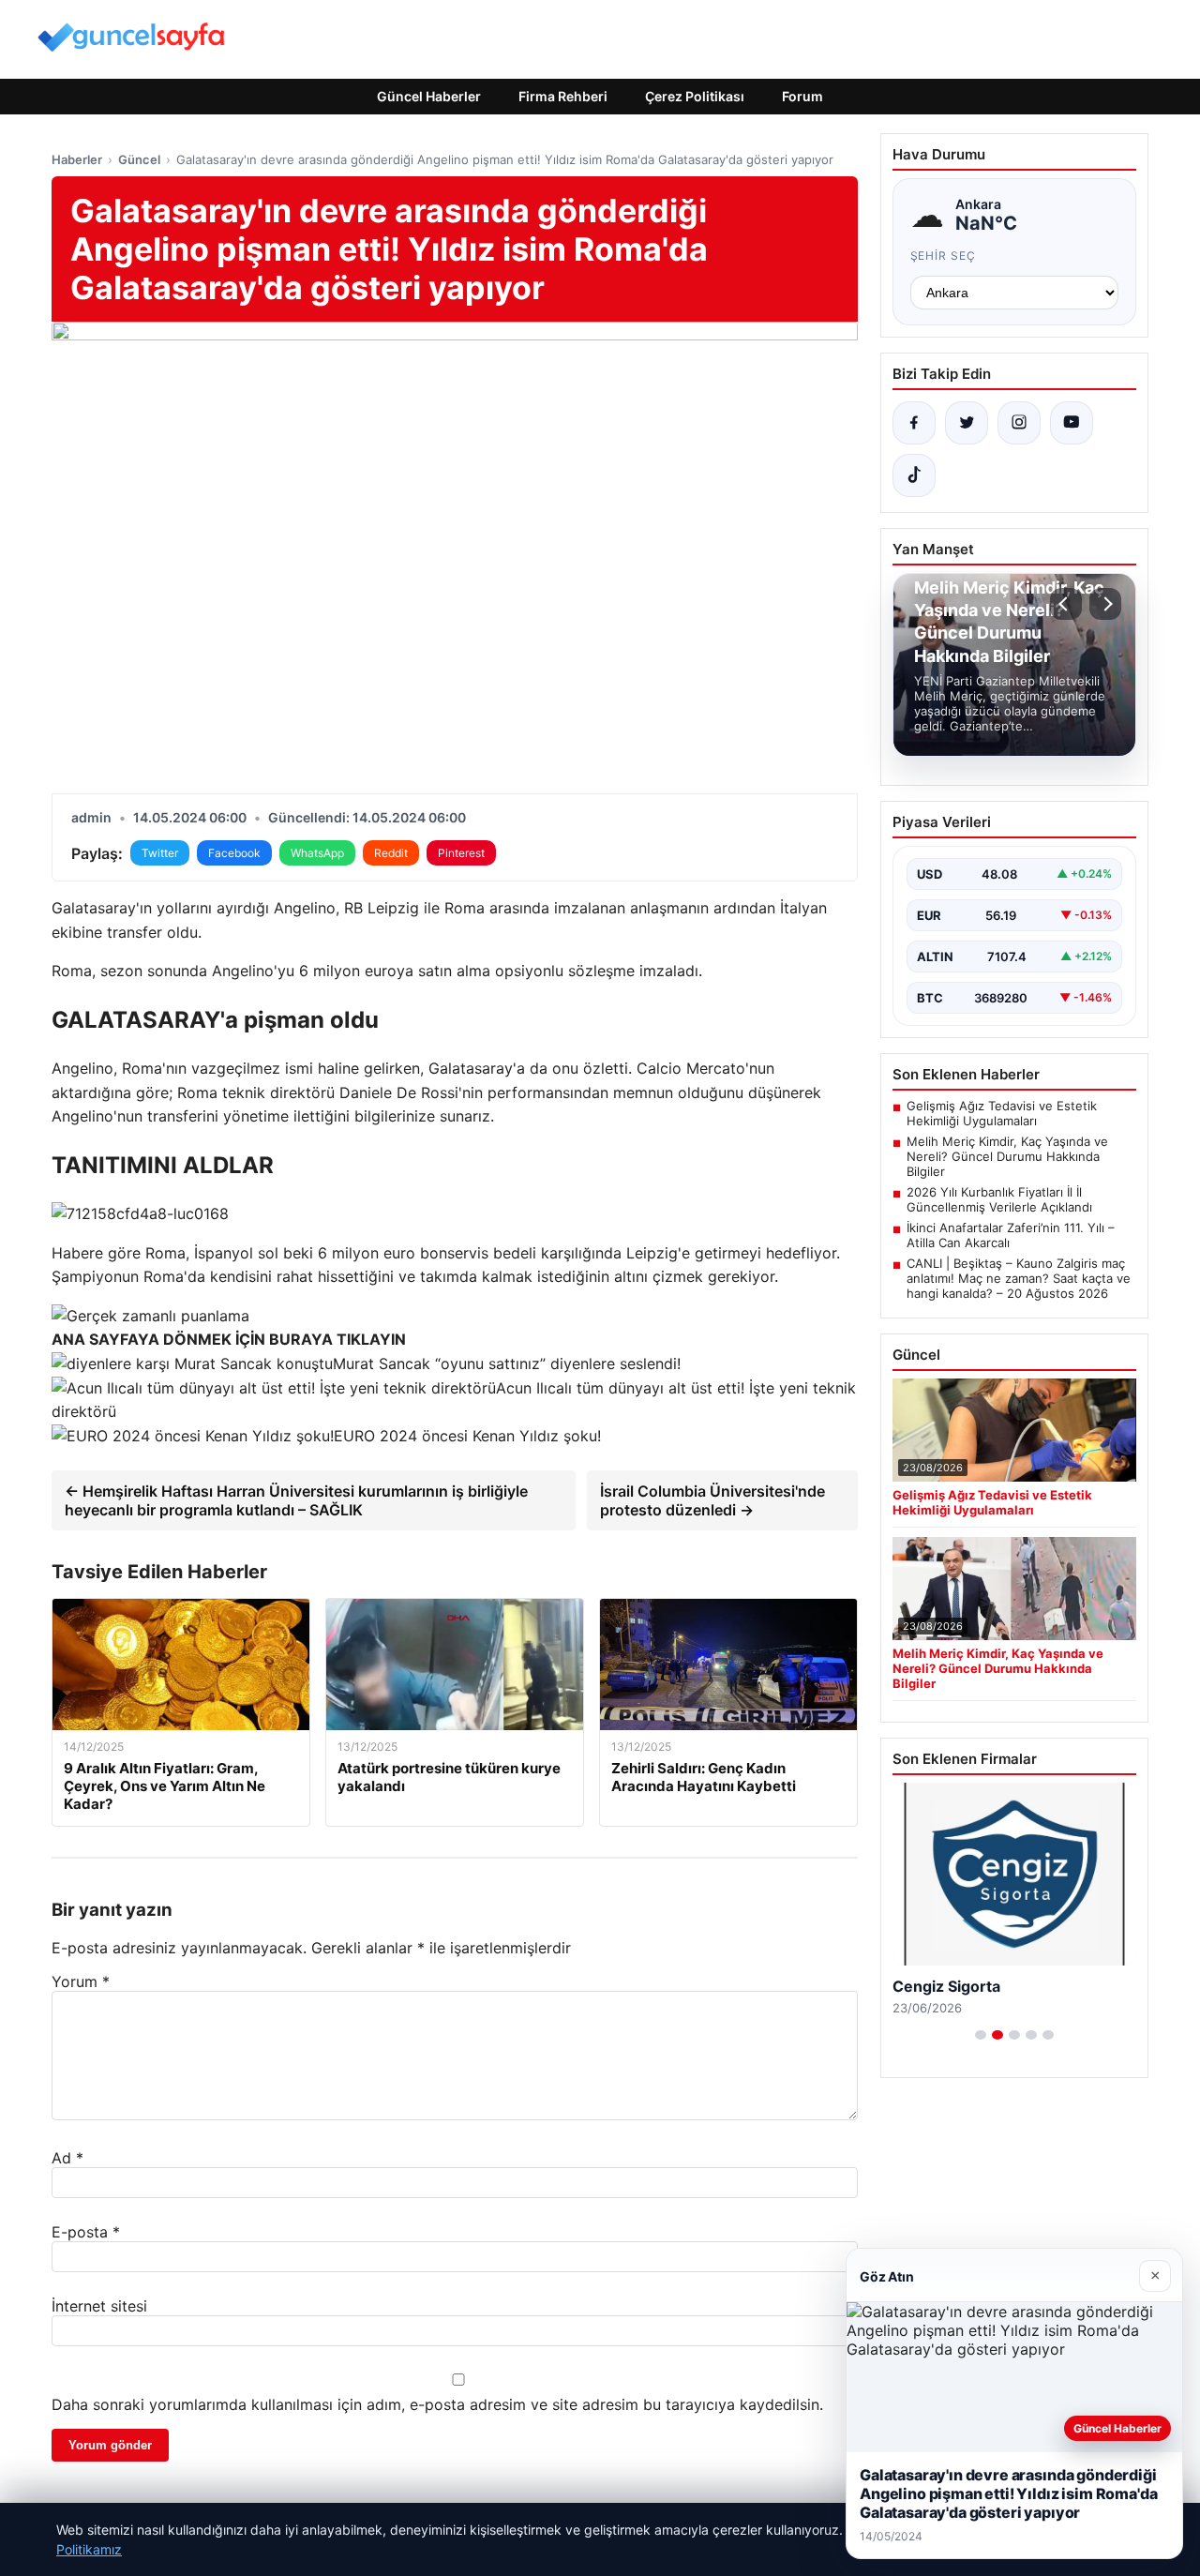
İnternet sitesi (99, 2306)
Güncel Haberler (429, 96)
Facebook (234, 853)
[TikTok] (914, 475)
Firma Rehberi (563, 96)
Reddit (391, 853)
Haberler (77, 159)
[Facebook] (914, 423)
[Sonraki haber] (1105, 604)
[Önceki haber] (1066, 604)
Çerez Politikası (695, 96)
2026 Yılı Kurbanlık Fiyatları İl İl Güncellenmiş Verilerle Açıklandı (999, 1199)
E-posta (86, 2232)
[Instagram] (1019, 423)
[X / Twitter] (967, 423)
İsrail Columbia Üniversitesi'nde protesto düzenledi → (712, 1500)
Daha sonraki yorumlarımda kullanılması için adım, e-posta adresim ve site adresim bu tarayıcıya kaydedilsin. (437, 2404)
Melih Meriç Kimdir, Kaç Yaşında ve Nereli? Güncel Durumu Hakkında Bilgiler (1007, 1156)
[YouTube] (1072, 423)
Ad (67, 2158)
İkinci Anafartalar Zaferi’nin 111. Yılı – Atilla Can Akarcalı (1011, 1235)
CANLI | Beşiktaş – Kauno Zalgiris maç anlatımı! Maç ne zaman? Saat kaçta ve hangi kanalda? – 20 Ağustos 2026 (1019, 1278)
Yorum (81, 1981)
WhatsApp (317, 853)
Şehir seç (944, 256)
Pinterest (461, 853)
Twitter (160, 853)
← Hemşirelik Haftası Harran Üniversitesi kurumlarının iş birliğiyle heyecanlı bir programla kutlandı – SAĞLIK (296, 1500)
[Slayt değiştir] (981, 2035)
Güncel (139, 159)
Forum (802, 96)
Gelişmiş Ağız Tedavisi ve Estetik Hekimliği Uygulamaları (1002, 1113)
